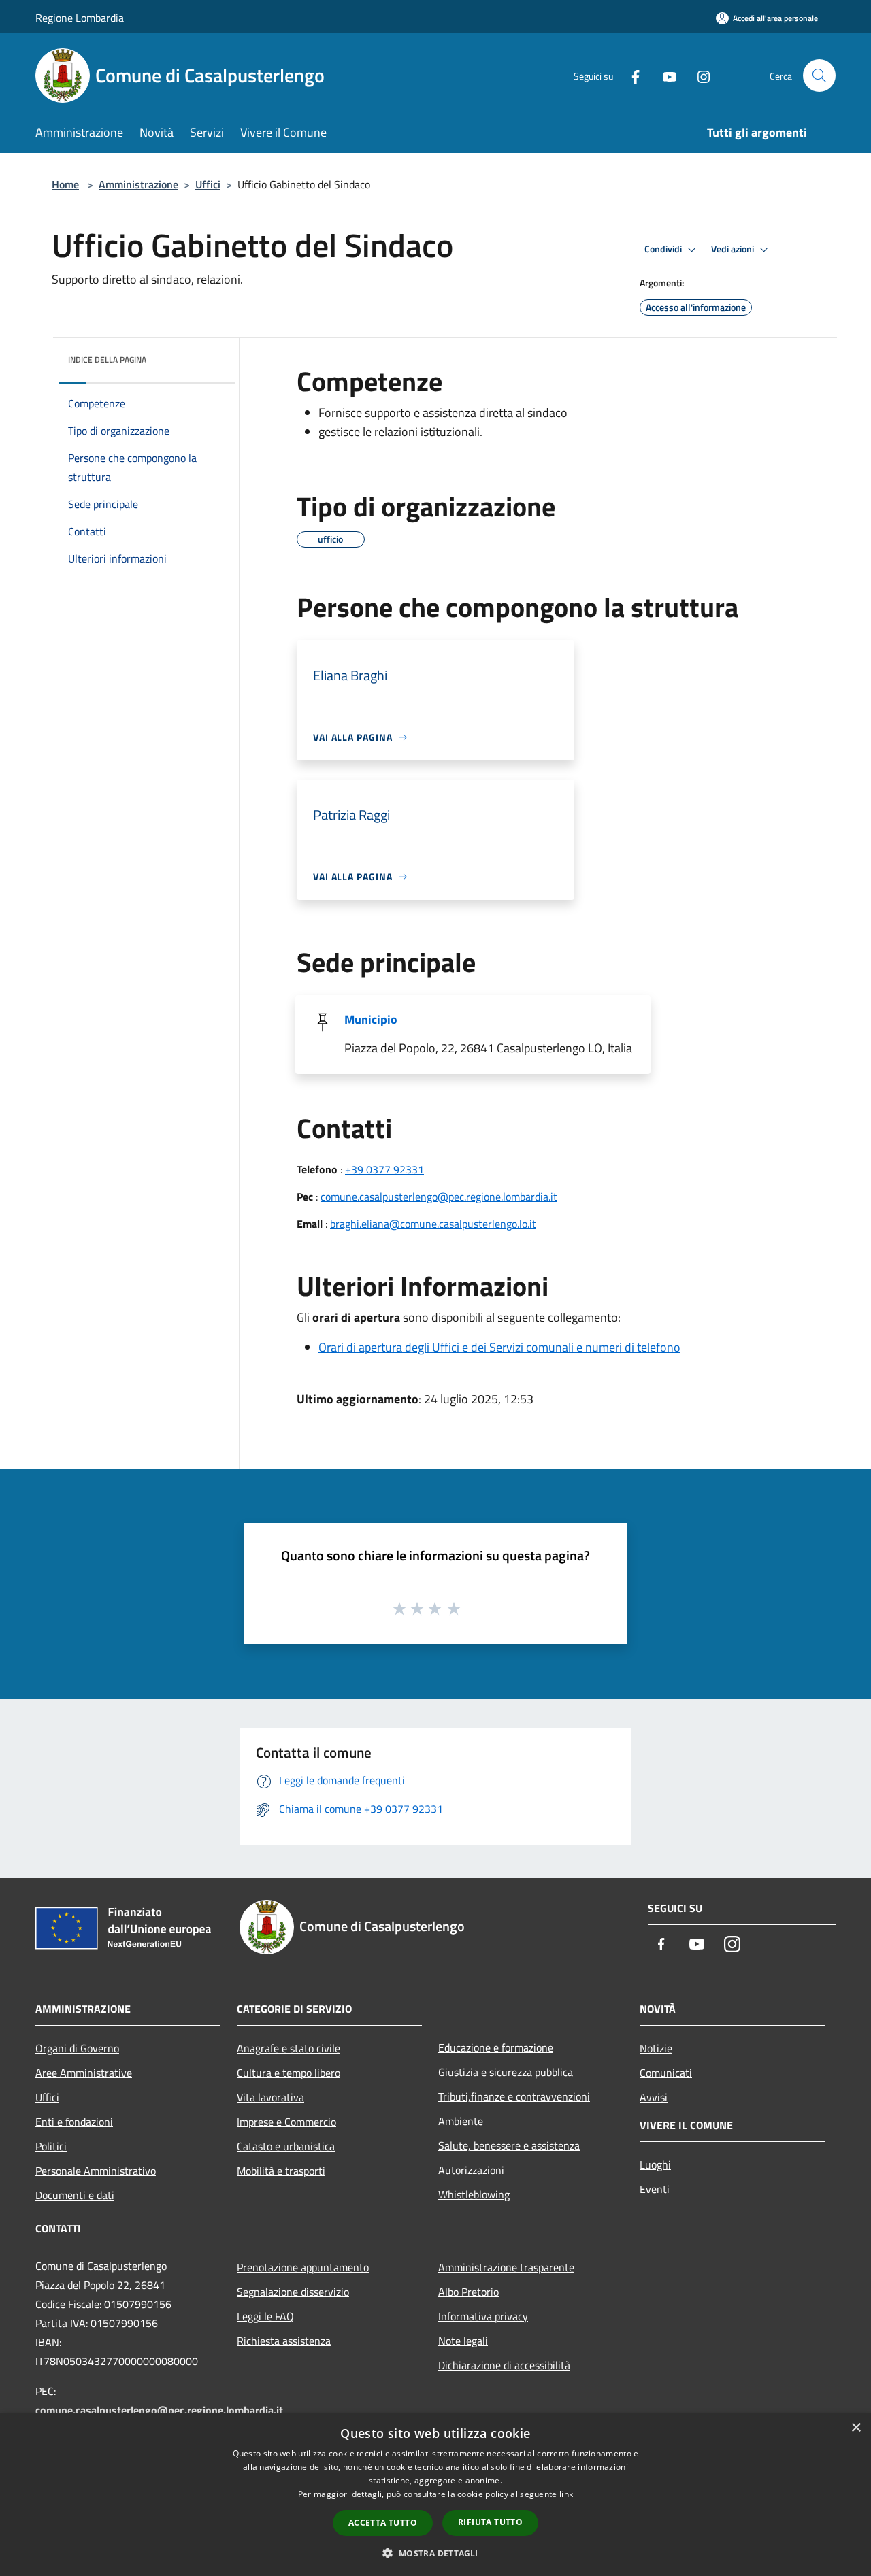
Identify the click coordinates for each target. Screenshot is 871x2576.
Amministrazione (138, 184)
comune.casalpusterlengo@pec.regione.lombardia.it (439, 1197)
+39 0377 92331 (384, 1169)
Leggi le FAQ (265, 2316)
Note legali (463, 2341)
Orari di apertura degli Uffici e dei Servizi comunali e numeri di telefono (499, 1347)
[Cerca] (819, 76)
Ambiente (461, 2121)
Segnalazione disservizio (293, 2292)
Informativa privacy (483, 2316)
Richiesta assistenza (284, 2341)
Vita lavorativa (270, 2097)
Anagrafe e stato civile (289, 2048)
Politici (51, 2146)
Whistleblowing (474, 2194)
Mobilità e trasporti (281, 2171)
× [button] (856, 2428)
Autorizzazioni (471, 2170)
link (566, 2494)
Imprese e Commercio (286, 2122)
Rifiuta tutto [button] (490, 2522)
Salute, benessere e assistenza (509, 2145)
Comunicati (666, 2073)
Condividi (664, 249)
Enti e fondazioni (74, 2122)
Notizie (656, 2048)
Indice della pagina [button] (107, 359)
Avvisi (654, 2097)
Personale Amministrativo (96, 2171)
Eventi (655, 2189)
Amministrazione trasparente (506, 2267)
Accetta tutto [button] (383, 2523)
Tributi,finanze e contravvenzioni (514, 2096)
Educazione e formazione (496, 2047)
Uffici (208, 184)
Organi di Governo (77, 2048)
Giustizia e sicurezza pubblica (506, 2072)
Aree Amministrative (84, 2073)
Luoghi (655, 2164)
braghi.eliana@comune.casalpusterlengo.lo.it (433, 1224)
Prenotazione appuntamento (303, 2267)
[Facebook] (630, 75)
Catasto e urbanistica (286, 2146)
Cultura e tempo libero (289, 2073)
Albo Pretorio (469, 2292)
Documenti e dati (75, 2195)
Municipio (371, 1019)
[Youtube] (664, 75)
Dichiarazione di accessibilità (504, 2365)
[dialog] (435, 2495)
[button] (435, 2553)
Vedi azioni (734, 249)
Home (65, 184)
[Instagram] (698, 75)
